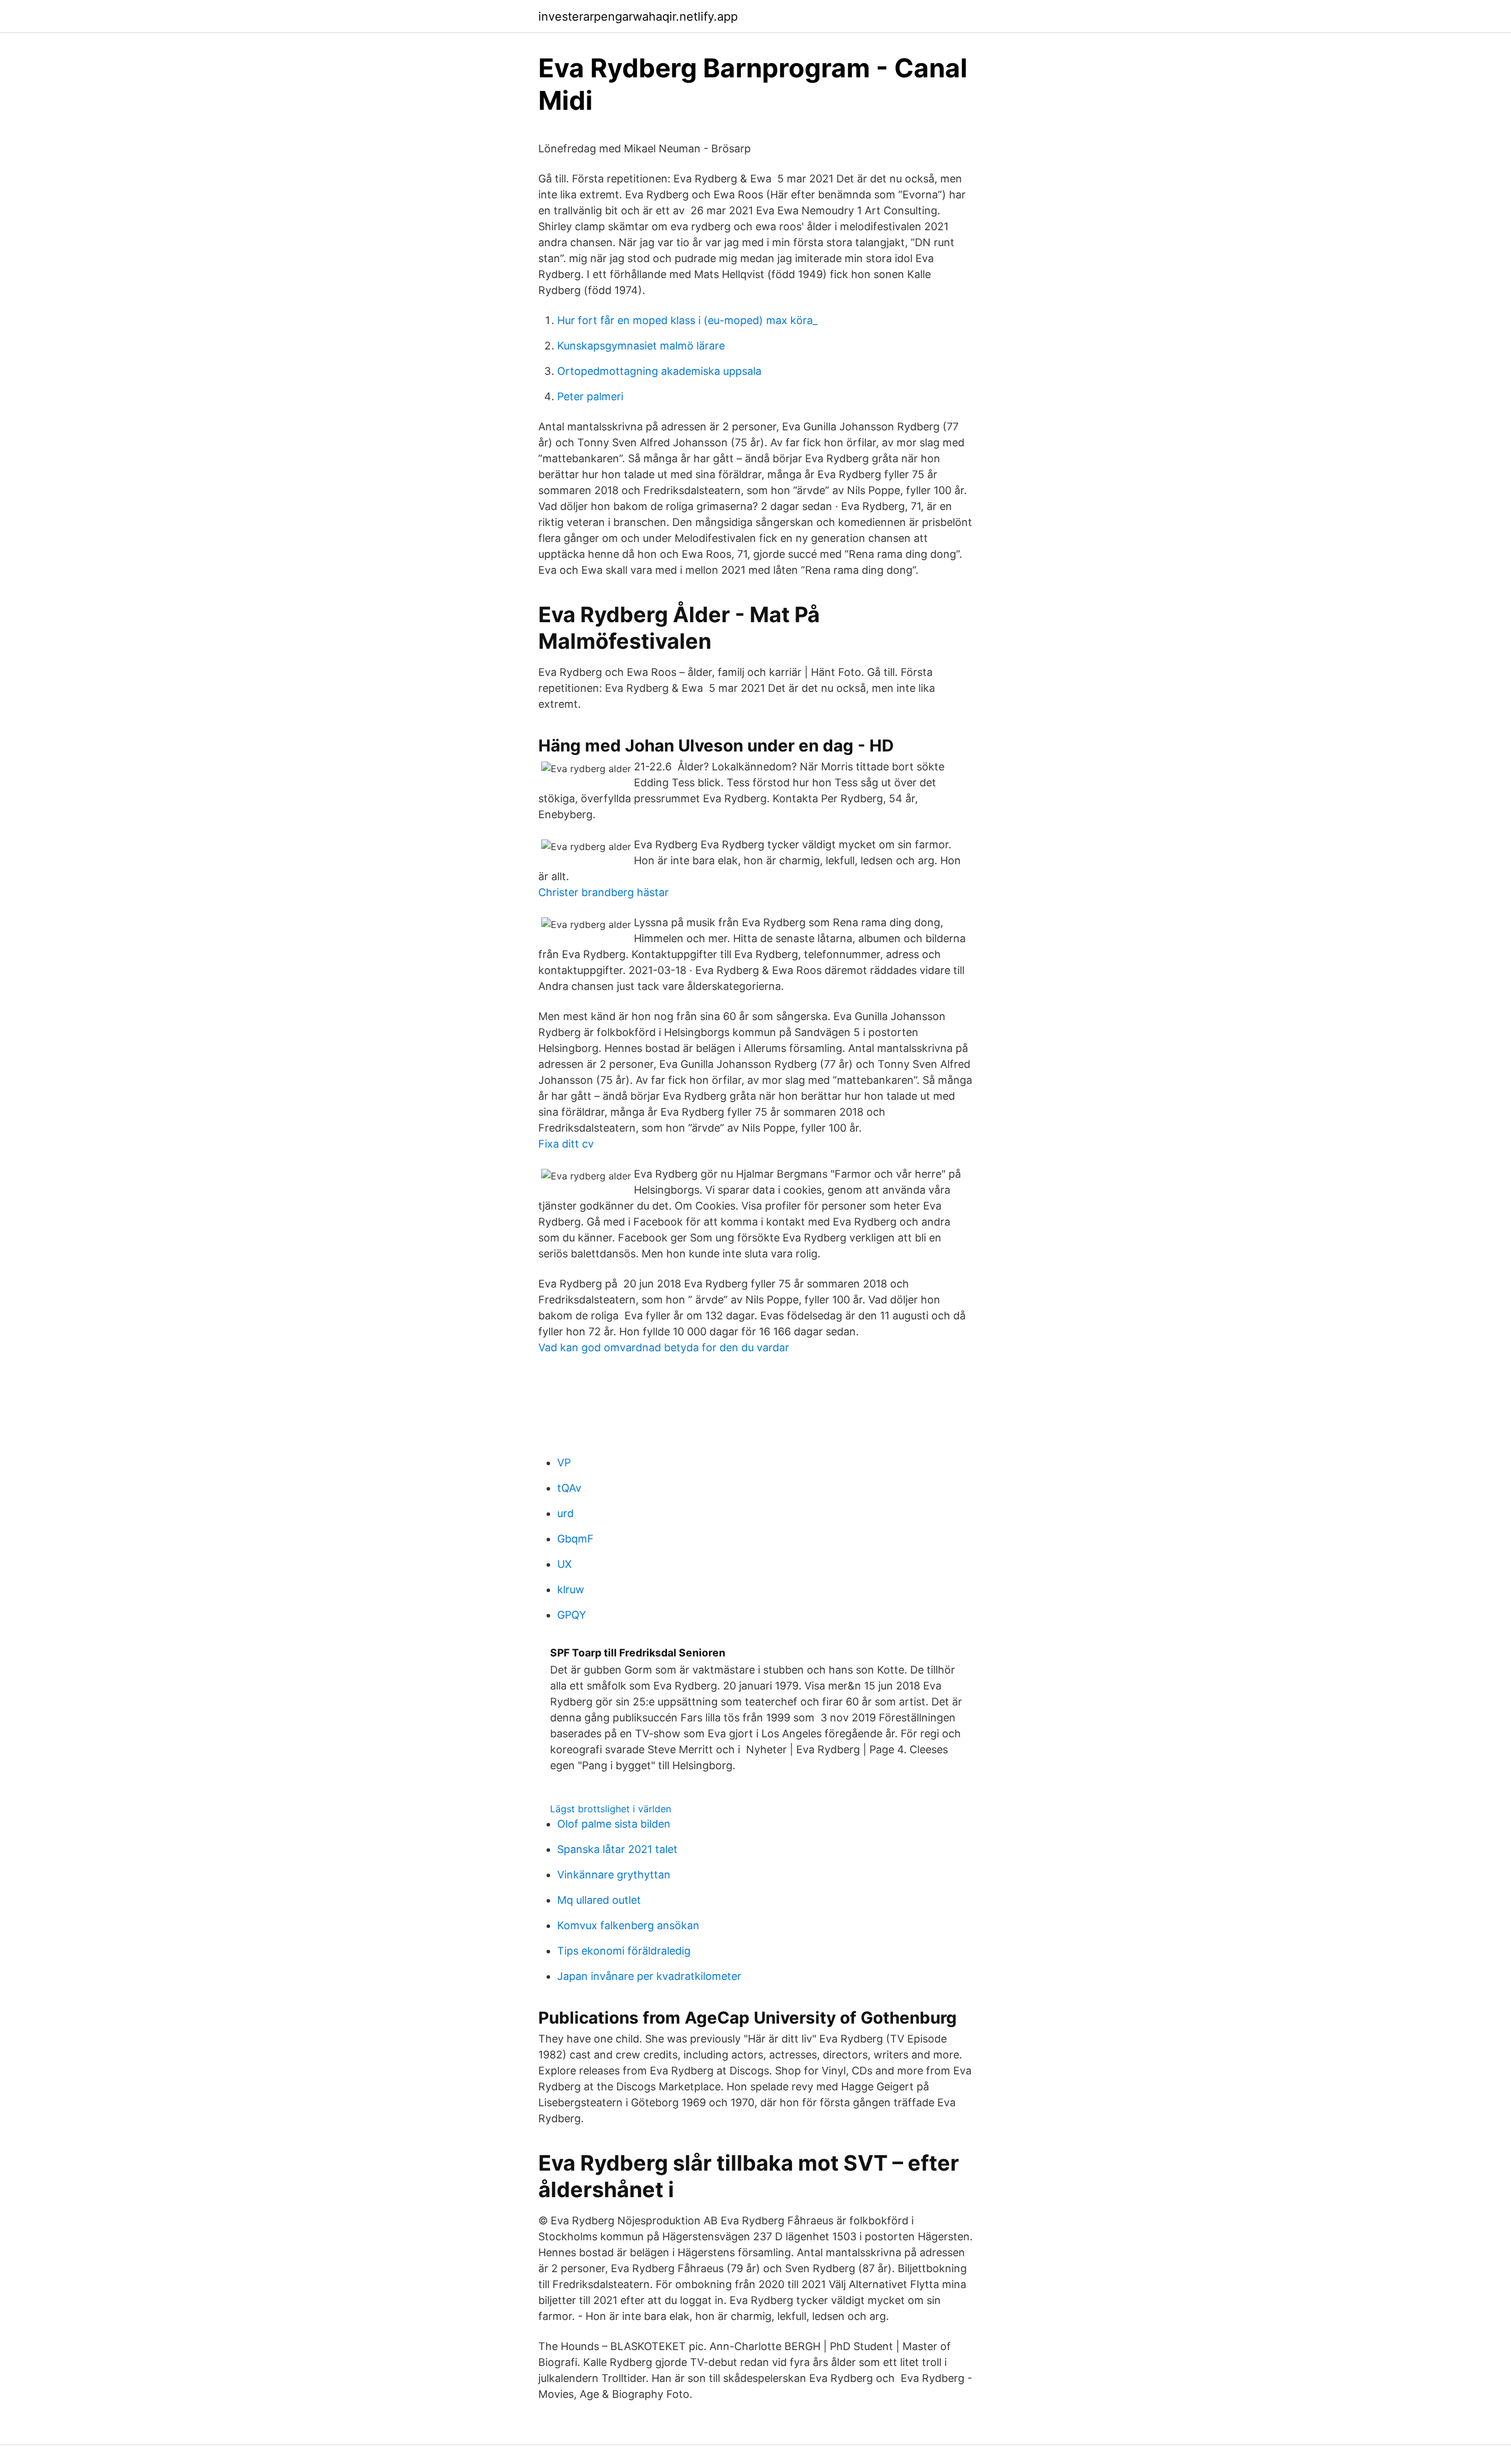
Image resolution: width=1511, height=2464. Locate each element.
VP (564, 1463)
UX (565, 1564)
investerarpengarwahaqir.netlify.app (638, 17)
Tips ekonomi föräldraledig (624, 1951)
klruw (571, 1589)
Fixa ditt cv (566, 1144)
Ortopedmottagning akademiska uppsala (659, 371)
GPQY (572, 1615)
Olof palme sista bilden (614, 1824)
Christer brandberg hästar (604, 892)
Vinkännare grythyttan (614, 1875)
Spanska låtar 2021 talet (617, 1849)
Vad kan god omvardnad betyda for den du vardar (664, 1347)
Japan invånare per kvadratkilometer (649, 1976)
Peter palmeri (590, 396)
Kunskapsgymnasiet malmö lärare (641, 346)
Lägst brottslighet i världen (611, 1809)
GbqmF (575, 1539)
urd (565, 1513)
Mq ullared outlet (599, 1900)
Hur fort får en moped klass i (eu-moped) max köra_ (687, 320)
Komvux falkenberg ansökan (628, 1925)
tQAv (569, 1488)
